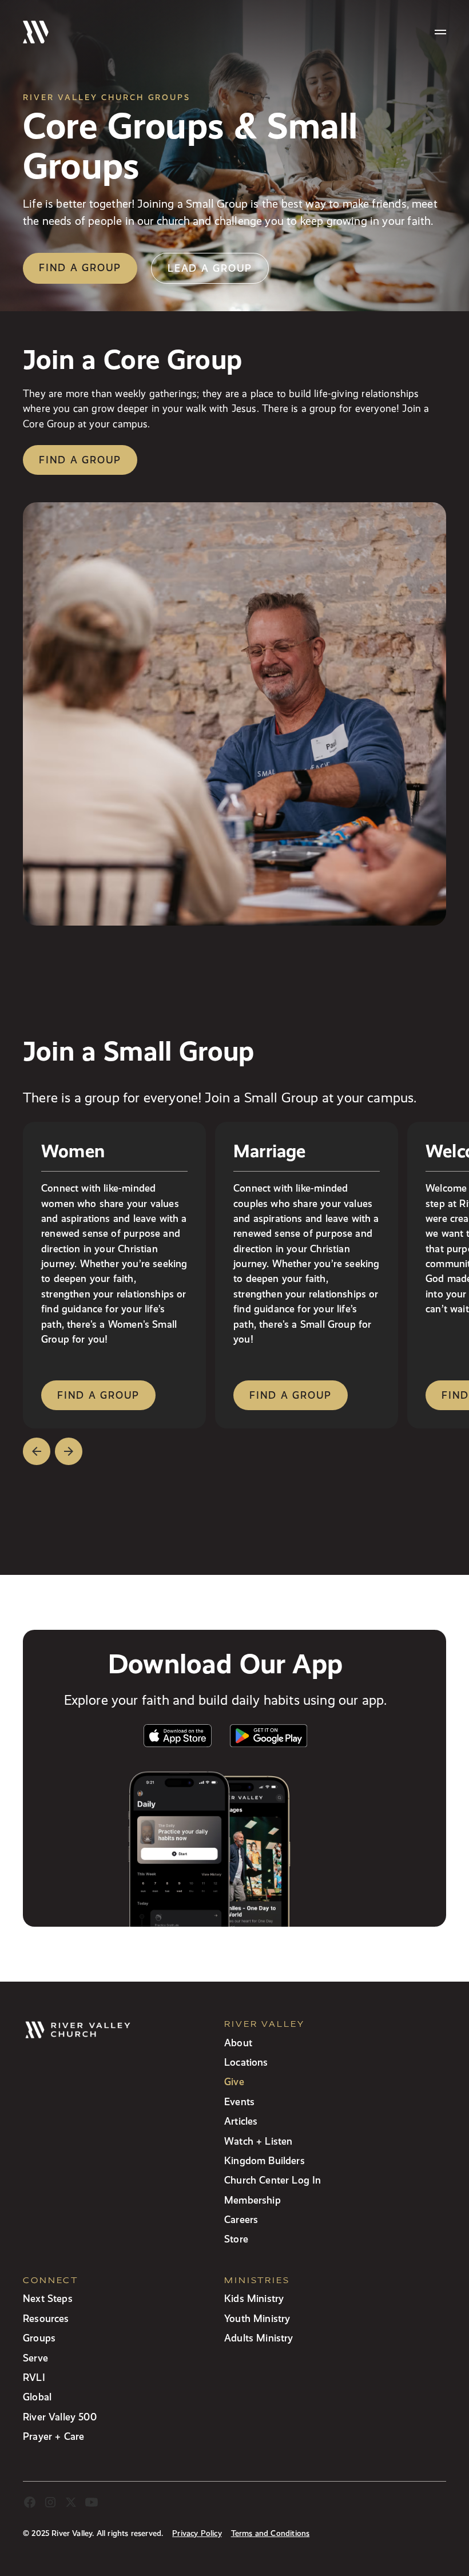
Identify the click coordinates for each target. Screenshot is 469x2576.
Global (37, 2397)
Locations (246, 2062)
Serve (35, 2358)
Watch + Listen (258, 2141)
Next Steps (48, 2298)
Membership (253, 2200)
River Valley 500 (60, 2417)
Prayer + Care (53, 2436)
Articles (241, 2121)
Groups (39, 2338)
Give (234, 2081)
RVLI (34, 2377)
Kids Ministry (254, 2298)
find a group (98, 1395)
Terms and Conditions (271, 2533)
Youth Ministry (257, 2318)
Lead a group (210, 268)
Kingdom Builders (265, 2160)
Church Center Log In (273, 2180)
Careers (241, 2219)
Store (236, 2239)
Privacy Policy (197, 2533)
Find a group (80, 267)
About (238, 2043)
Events (239, 2101)
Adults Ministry (259, 2338)
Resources (46, 2318)
